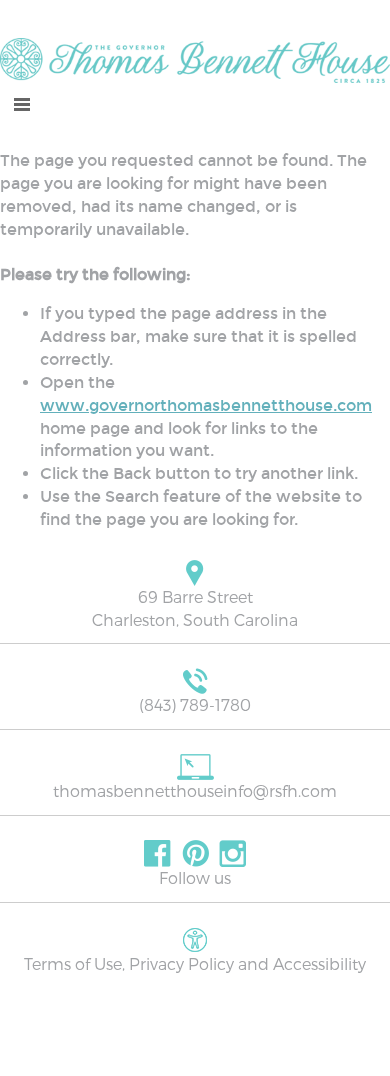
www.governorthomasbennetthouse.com (206, 405)
